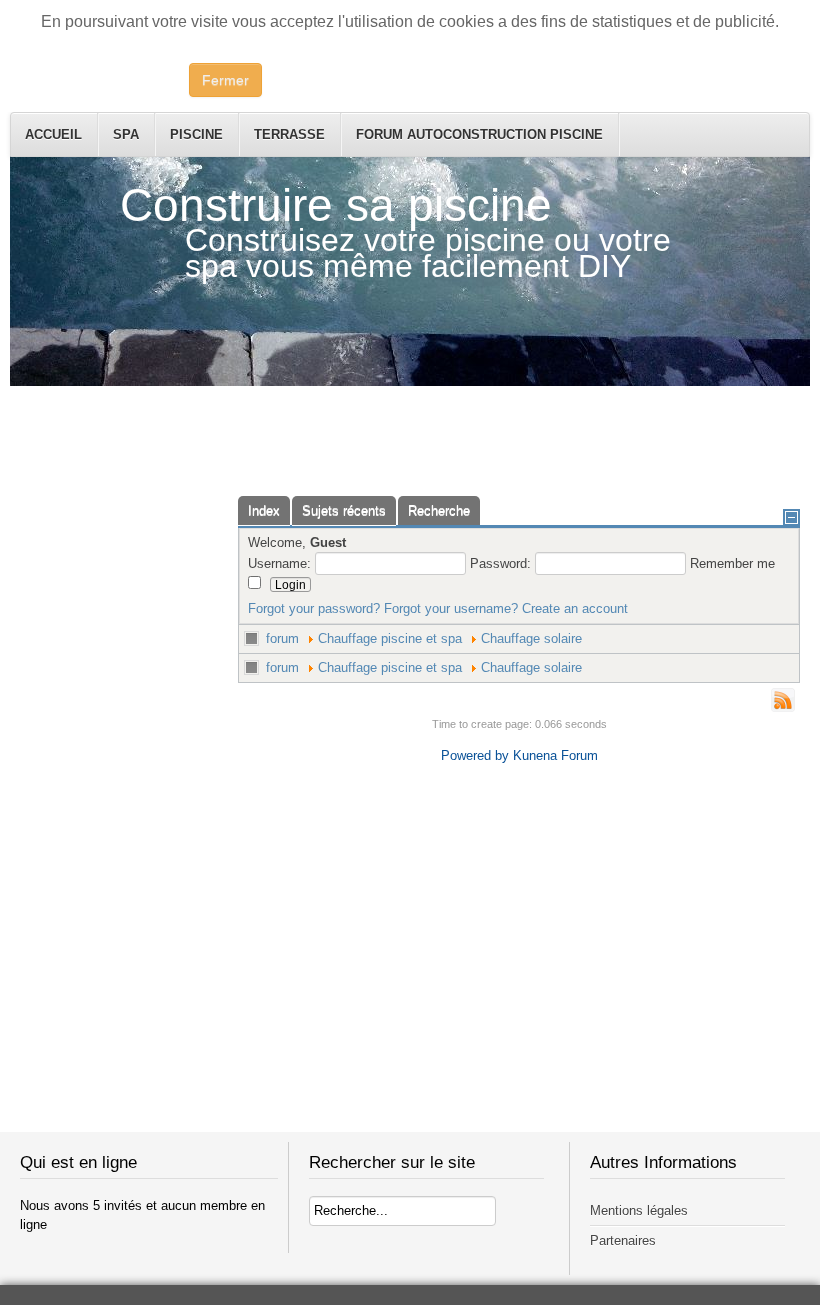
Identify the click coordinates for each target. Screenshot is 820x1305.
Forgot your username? (451, 608)
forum (282, 638)
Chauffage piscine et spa (390, 638)
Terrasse (289, 134)
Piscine (196, 134)
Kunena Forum (555, 755)
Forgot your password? (314, 608)
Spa (126, 134)
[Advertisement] (410, 431)
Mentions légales (639, 1210)
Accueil (53, 134)
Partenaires (623, 1240)
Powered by (475, 755)
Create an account (575, 608)
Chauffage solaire (531, 638)
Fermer (225, 80)
